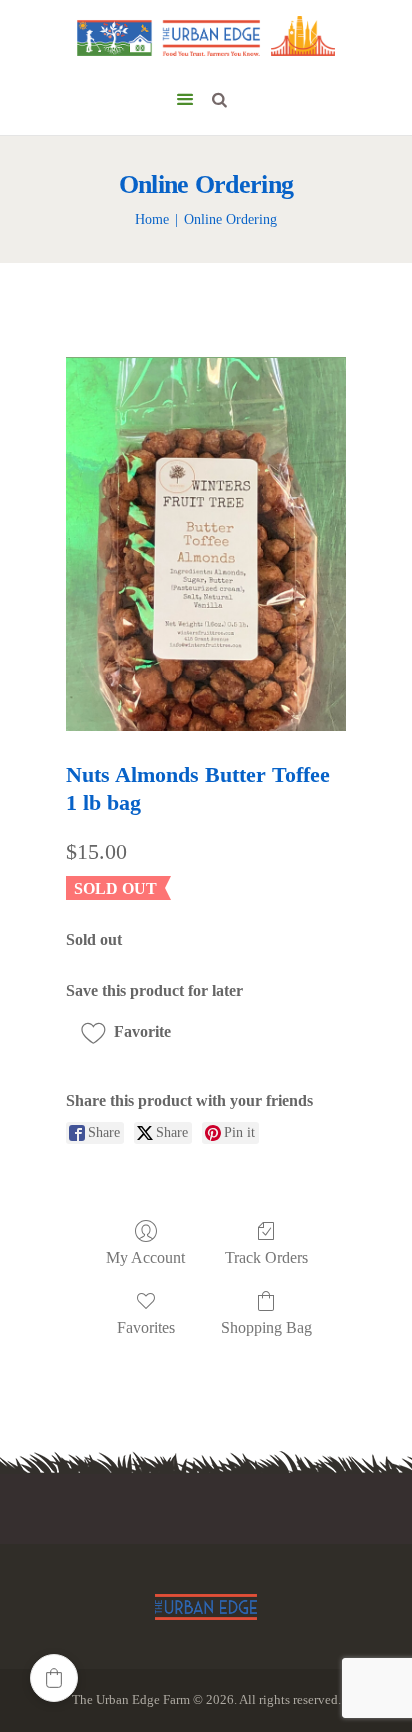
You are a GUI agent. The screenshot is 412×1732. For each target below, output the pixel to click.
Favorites (146, 1327)
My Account (145, 1257)
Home (152, 219)
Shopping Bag (266, 1327)
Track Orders (266, 1257)
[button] (133, 1032)
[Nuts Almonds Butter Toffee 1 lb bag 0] (206, 543)
